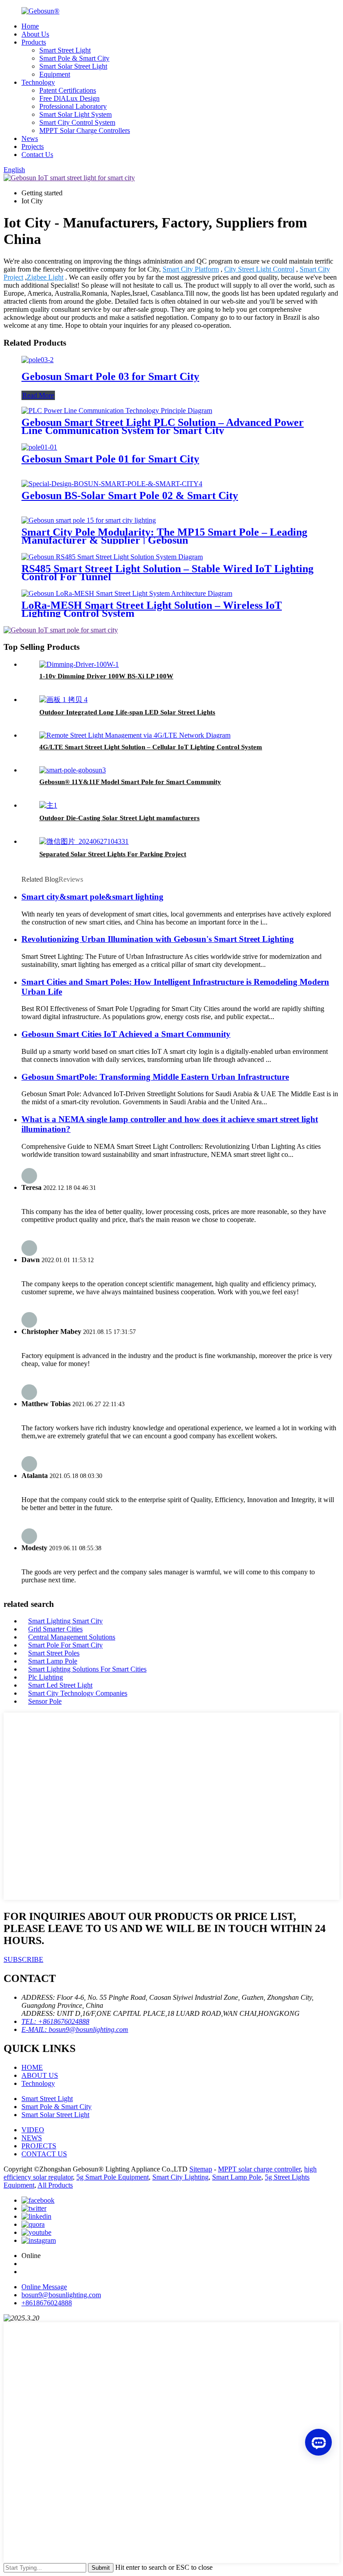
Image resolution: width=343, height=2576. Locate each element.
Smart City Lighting (180, 2177)
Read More (38, 395)
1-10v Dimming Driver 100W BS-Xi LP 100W (106, 676)
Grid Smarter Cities (55, 1629)
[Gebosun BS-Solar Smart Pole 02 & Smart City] (112, 484)
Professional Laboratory (73, 106)
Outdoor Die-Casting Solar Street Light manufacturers (119, 818)
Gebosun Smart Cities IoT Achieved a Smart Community (126, 1034)
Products (34, 42)
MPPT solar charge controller (259, 2169)
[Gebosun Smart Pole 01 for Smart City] (39, 447)
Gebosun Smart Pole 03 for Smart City (110, 376)
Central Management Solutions (72, 1637)
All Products (55, 2185)
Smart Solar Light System (75, 114)
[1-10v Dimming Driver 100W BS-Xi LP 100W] (79, 664)
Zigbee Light (45, 277)
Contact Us (37, 155)
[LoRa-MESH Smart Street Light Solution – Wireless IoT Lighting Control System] (127, 593)
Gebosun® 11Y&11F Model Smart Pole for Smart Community (130, 782)
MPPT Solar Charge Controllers (85, 130)
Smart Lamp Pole (53, 1661)
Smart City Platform (191, 269)
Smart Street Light (65, 50)
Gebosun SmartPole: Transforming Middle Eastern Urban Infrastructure (155, 1077)
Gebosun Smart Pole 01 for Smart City (110, 459)
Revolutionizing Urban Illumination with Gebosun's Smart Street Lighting (158, 939)
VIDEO (33, 2130)
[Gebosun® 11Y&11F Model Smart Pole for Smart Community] (73, 770)
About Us (35, 34)
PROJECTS (39, 2146)
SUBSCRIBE (23, 1959)
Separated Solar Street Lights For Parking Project (113, 854)
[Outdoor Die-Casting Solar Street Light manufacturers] (48, 805)
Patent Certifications (68, 90)
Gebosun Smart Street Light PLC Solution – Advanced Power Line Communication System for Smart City (163, 426)
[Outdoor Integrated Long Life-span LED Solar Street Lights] (63, 700)
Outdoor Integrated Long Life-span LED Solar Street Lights (127, 712)
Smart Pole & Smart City (74, 58)
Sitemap (201, 2169)
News (30, 138)
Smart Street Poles (54, 1653)
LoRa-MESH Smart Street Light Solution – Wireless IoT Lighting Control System (152, 609)
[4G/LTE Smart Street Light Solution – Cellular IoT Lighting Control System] (135, 735)
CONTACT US (44, 2154)
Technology (38, 82)
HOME (32, 2067)
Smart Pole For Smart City (65, 1645)
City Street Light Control (259, 269)
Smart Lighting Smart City (65, 1621)
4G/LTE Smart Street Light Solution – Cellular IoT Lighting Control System (151, 747)
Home (30, 26)
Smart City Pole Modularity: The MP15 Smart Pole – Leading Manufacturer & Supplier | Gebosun (164, 536)
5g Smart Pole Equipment (113, 2177)
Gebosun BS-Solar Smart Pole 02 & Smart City (130, 495)
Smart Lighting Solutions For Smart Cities (87, 1669)
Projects (33, 147)
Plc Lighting (46, 1677)
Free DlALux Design (69, 98)
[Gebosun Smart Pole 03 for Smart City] (38, 360)
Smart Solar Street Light (73, 66)
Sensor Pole (45, 1701)
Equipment (55, 74)
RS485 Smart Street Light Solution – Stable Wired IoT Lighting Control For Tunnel (167, 573)
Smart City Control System (77, 122)
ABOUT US (40, 2075)
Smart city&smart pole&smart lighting (92, 897)
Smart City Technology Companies (78, 1693)
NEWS (32, 2138)
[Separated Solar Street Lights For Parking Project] (84, 841)
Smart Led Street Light (60, 1685)
